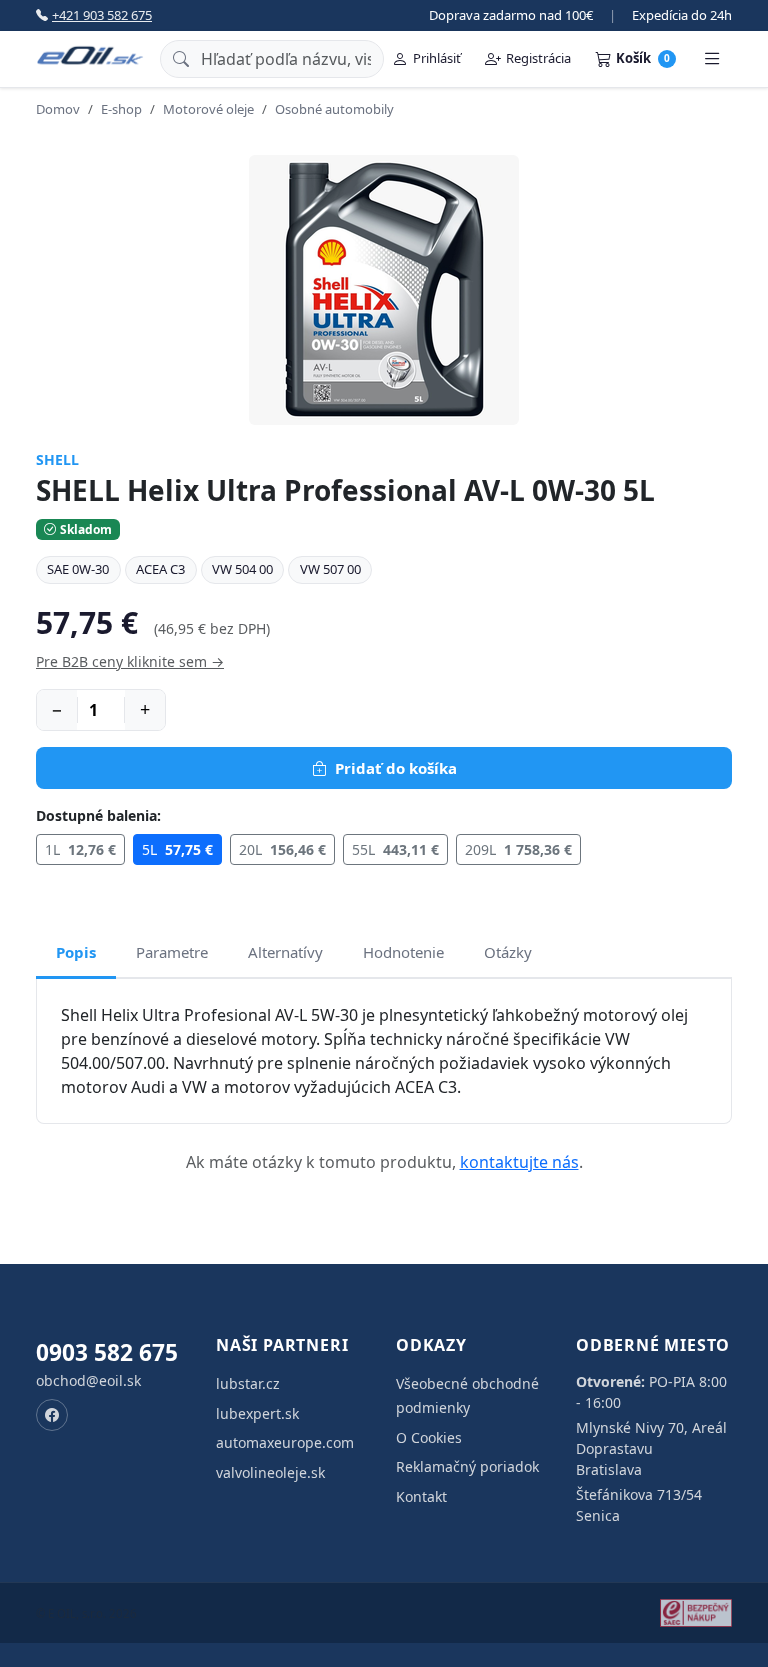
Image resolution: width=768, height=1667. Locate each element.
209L (518, 849)
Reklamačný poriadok (467, 1466)
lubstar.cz (248, 1383)
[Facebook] (52, 1415)
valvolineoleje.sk (270, 1472)
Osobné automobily (334, 109)
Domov (58, 109)
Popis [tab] (76, 952)
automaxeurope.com (285, 1442)
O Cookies (429, 1437)
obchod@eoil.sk (88, 1380)
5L (177, 849)
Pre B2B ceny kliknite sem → (130, 661)
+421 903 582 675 (102, 15)
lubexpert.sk (257, 1413)
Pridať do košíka (396, 768)
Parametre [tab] (172, 952)
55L (395, 849)
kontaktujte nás (519, 1162)
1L (80, 849)
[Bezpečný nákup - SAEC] (696, 1613)
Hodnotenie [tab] (403, 952)
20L (282, 849)
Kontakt (421, 1496)
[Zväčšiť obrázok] (384, 290)
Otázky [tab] (508, 952)
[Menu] (712, 59)
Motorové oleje (208, 109)
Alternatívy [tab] (285, 952)
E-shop (121, 109)
